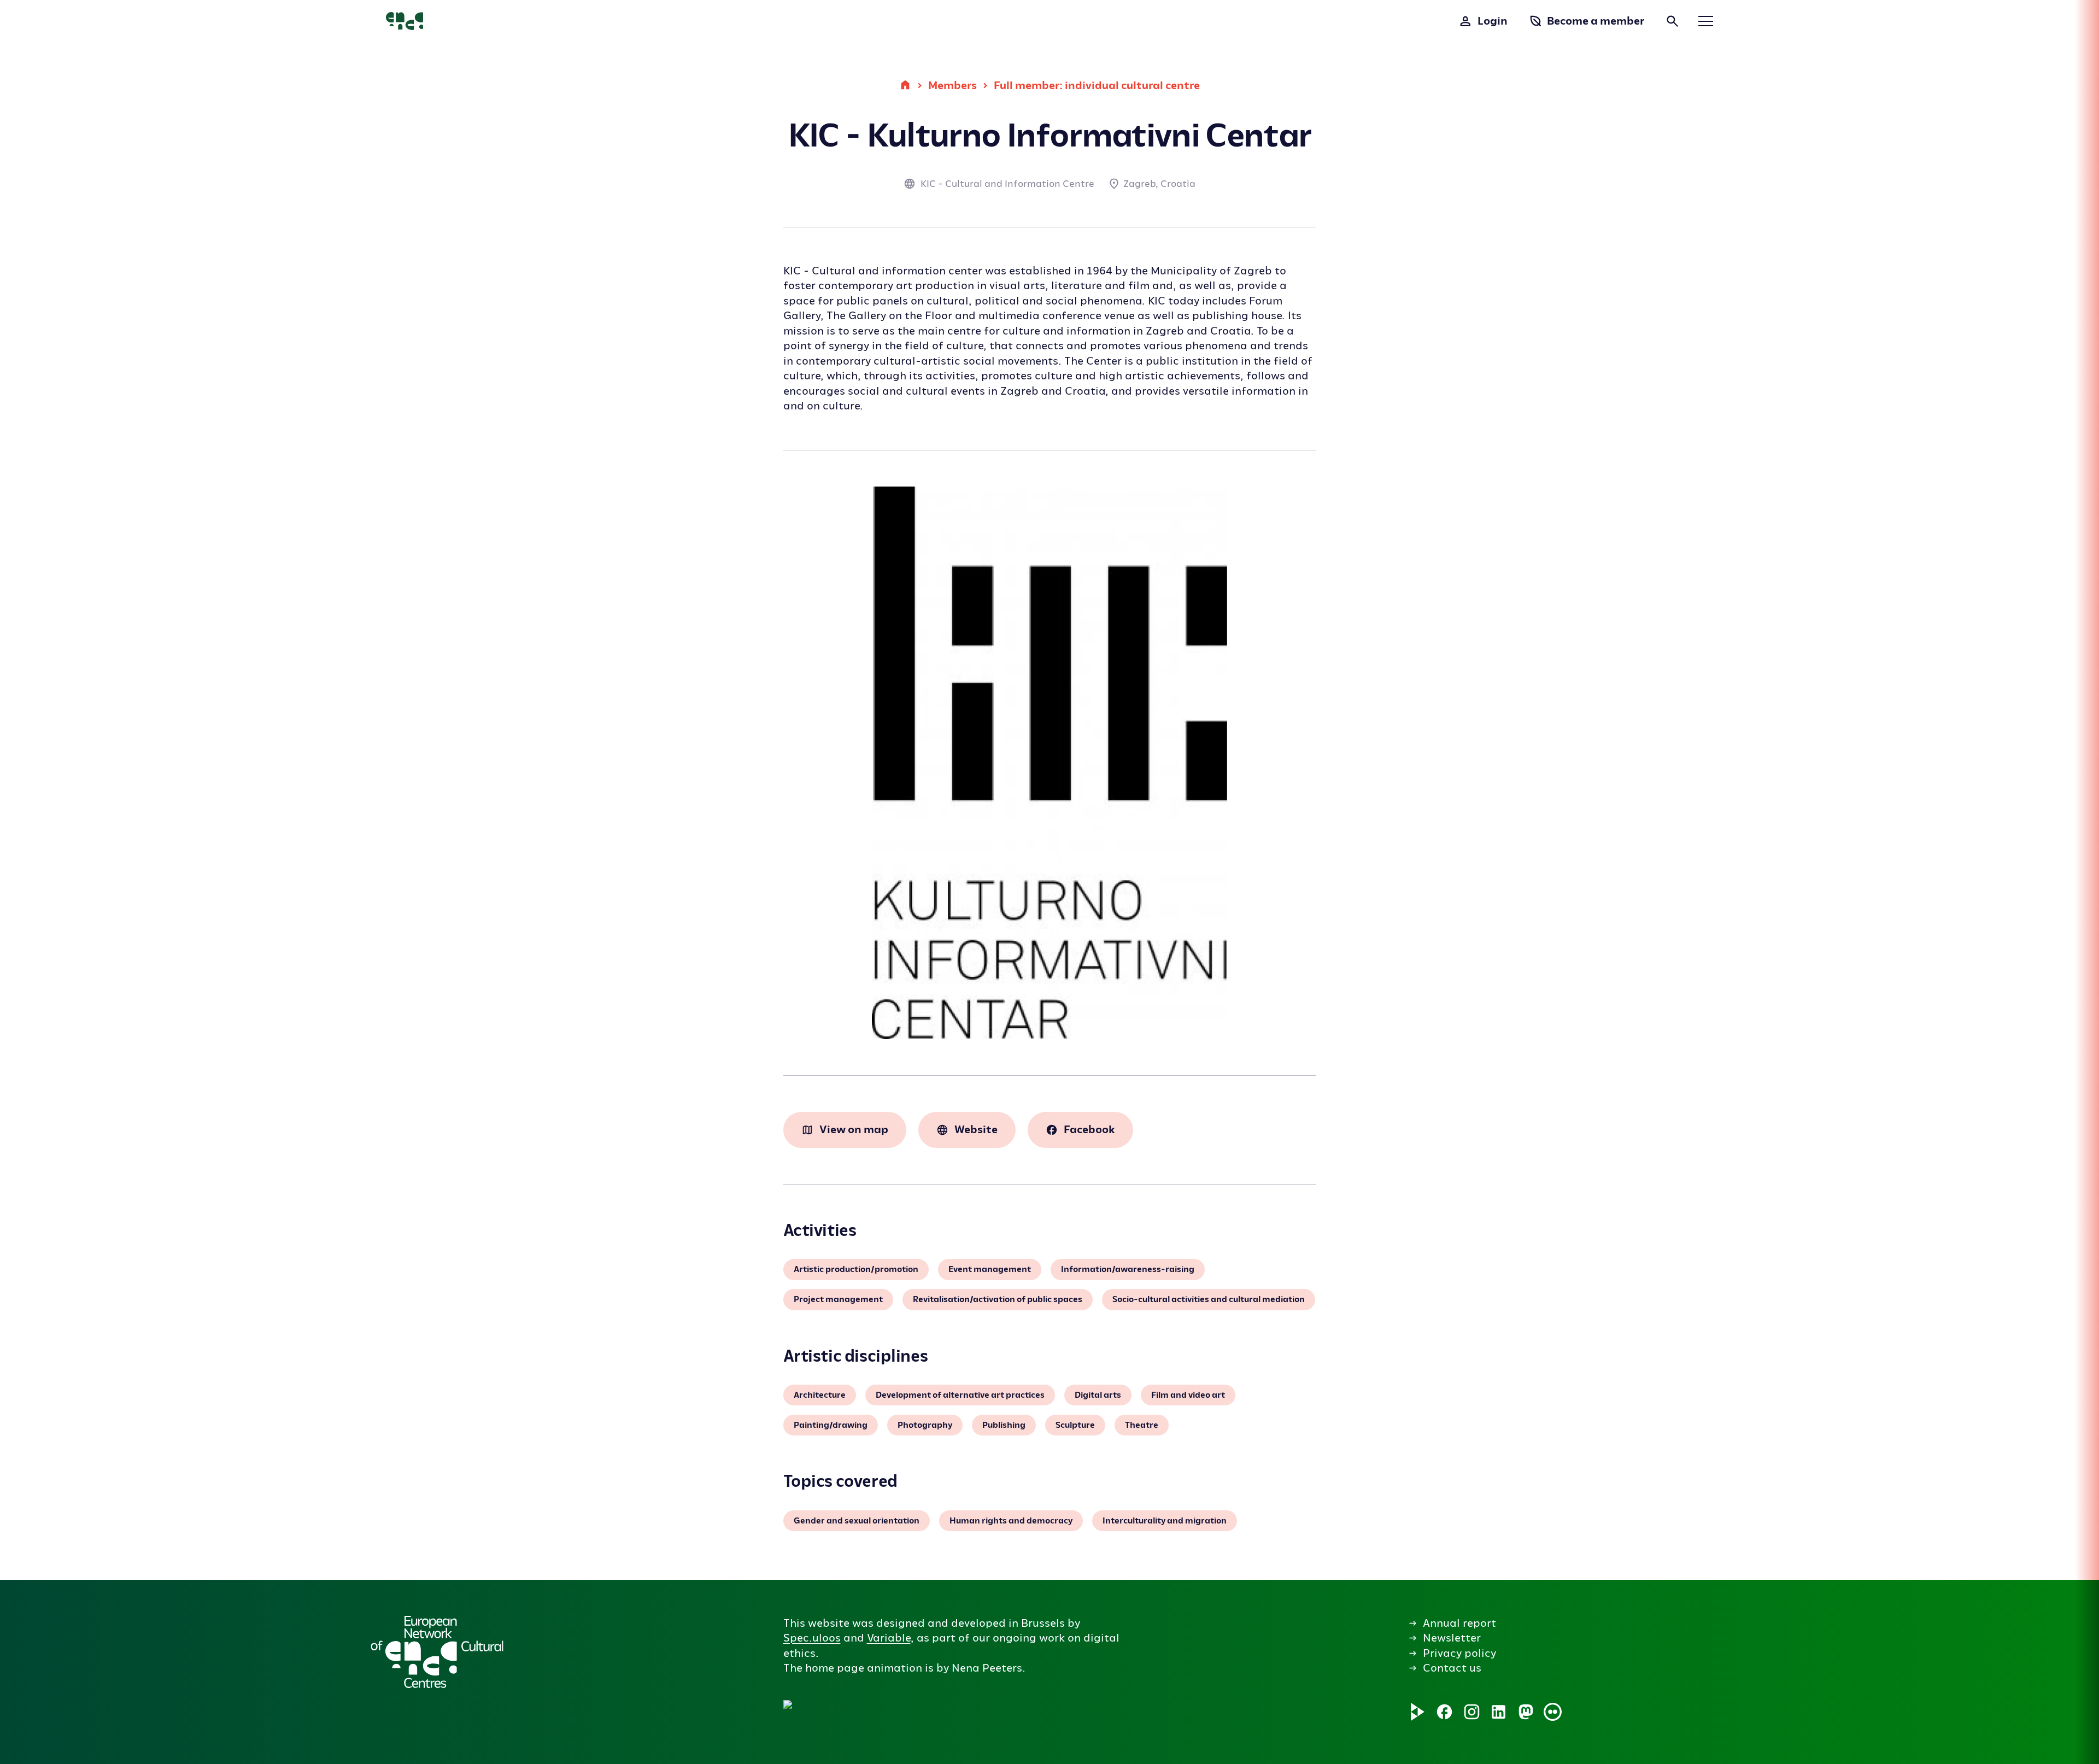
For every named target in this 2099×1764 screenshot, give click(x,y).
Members (952, 85)
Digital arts (1098, 1395)
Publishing (1004, 1425)
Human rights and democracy (1011, 1521)
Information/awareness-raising (1128, 1269)
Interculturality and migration (1165, 1521)
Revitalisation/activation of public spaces (998, 1299)
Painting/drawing (831, 1425)
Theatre (1142, 1425)
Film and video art (1188, 1395)
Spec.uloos (812, 1638)
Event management (990, 1269)
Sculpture (1075, 1425)
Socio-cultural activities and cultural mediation (1209, 1299)
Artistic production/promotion (856, 1269)
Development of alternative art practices (960, 1395)
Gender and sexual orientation (857, 1521)
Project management (838, 1299)
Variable (889, 1638)
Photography (925, 1425)
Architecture (820, 1395)
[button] (972, 1643)
